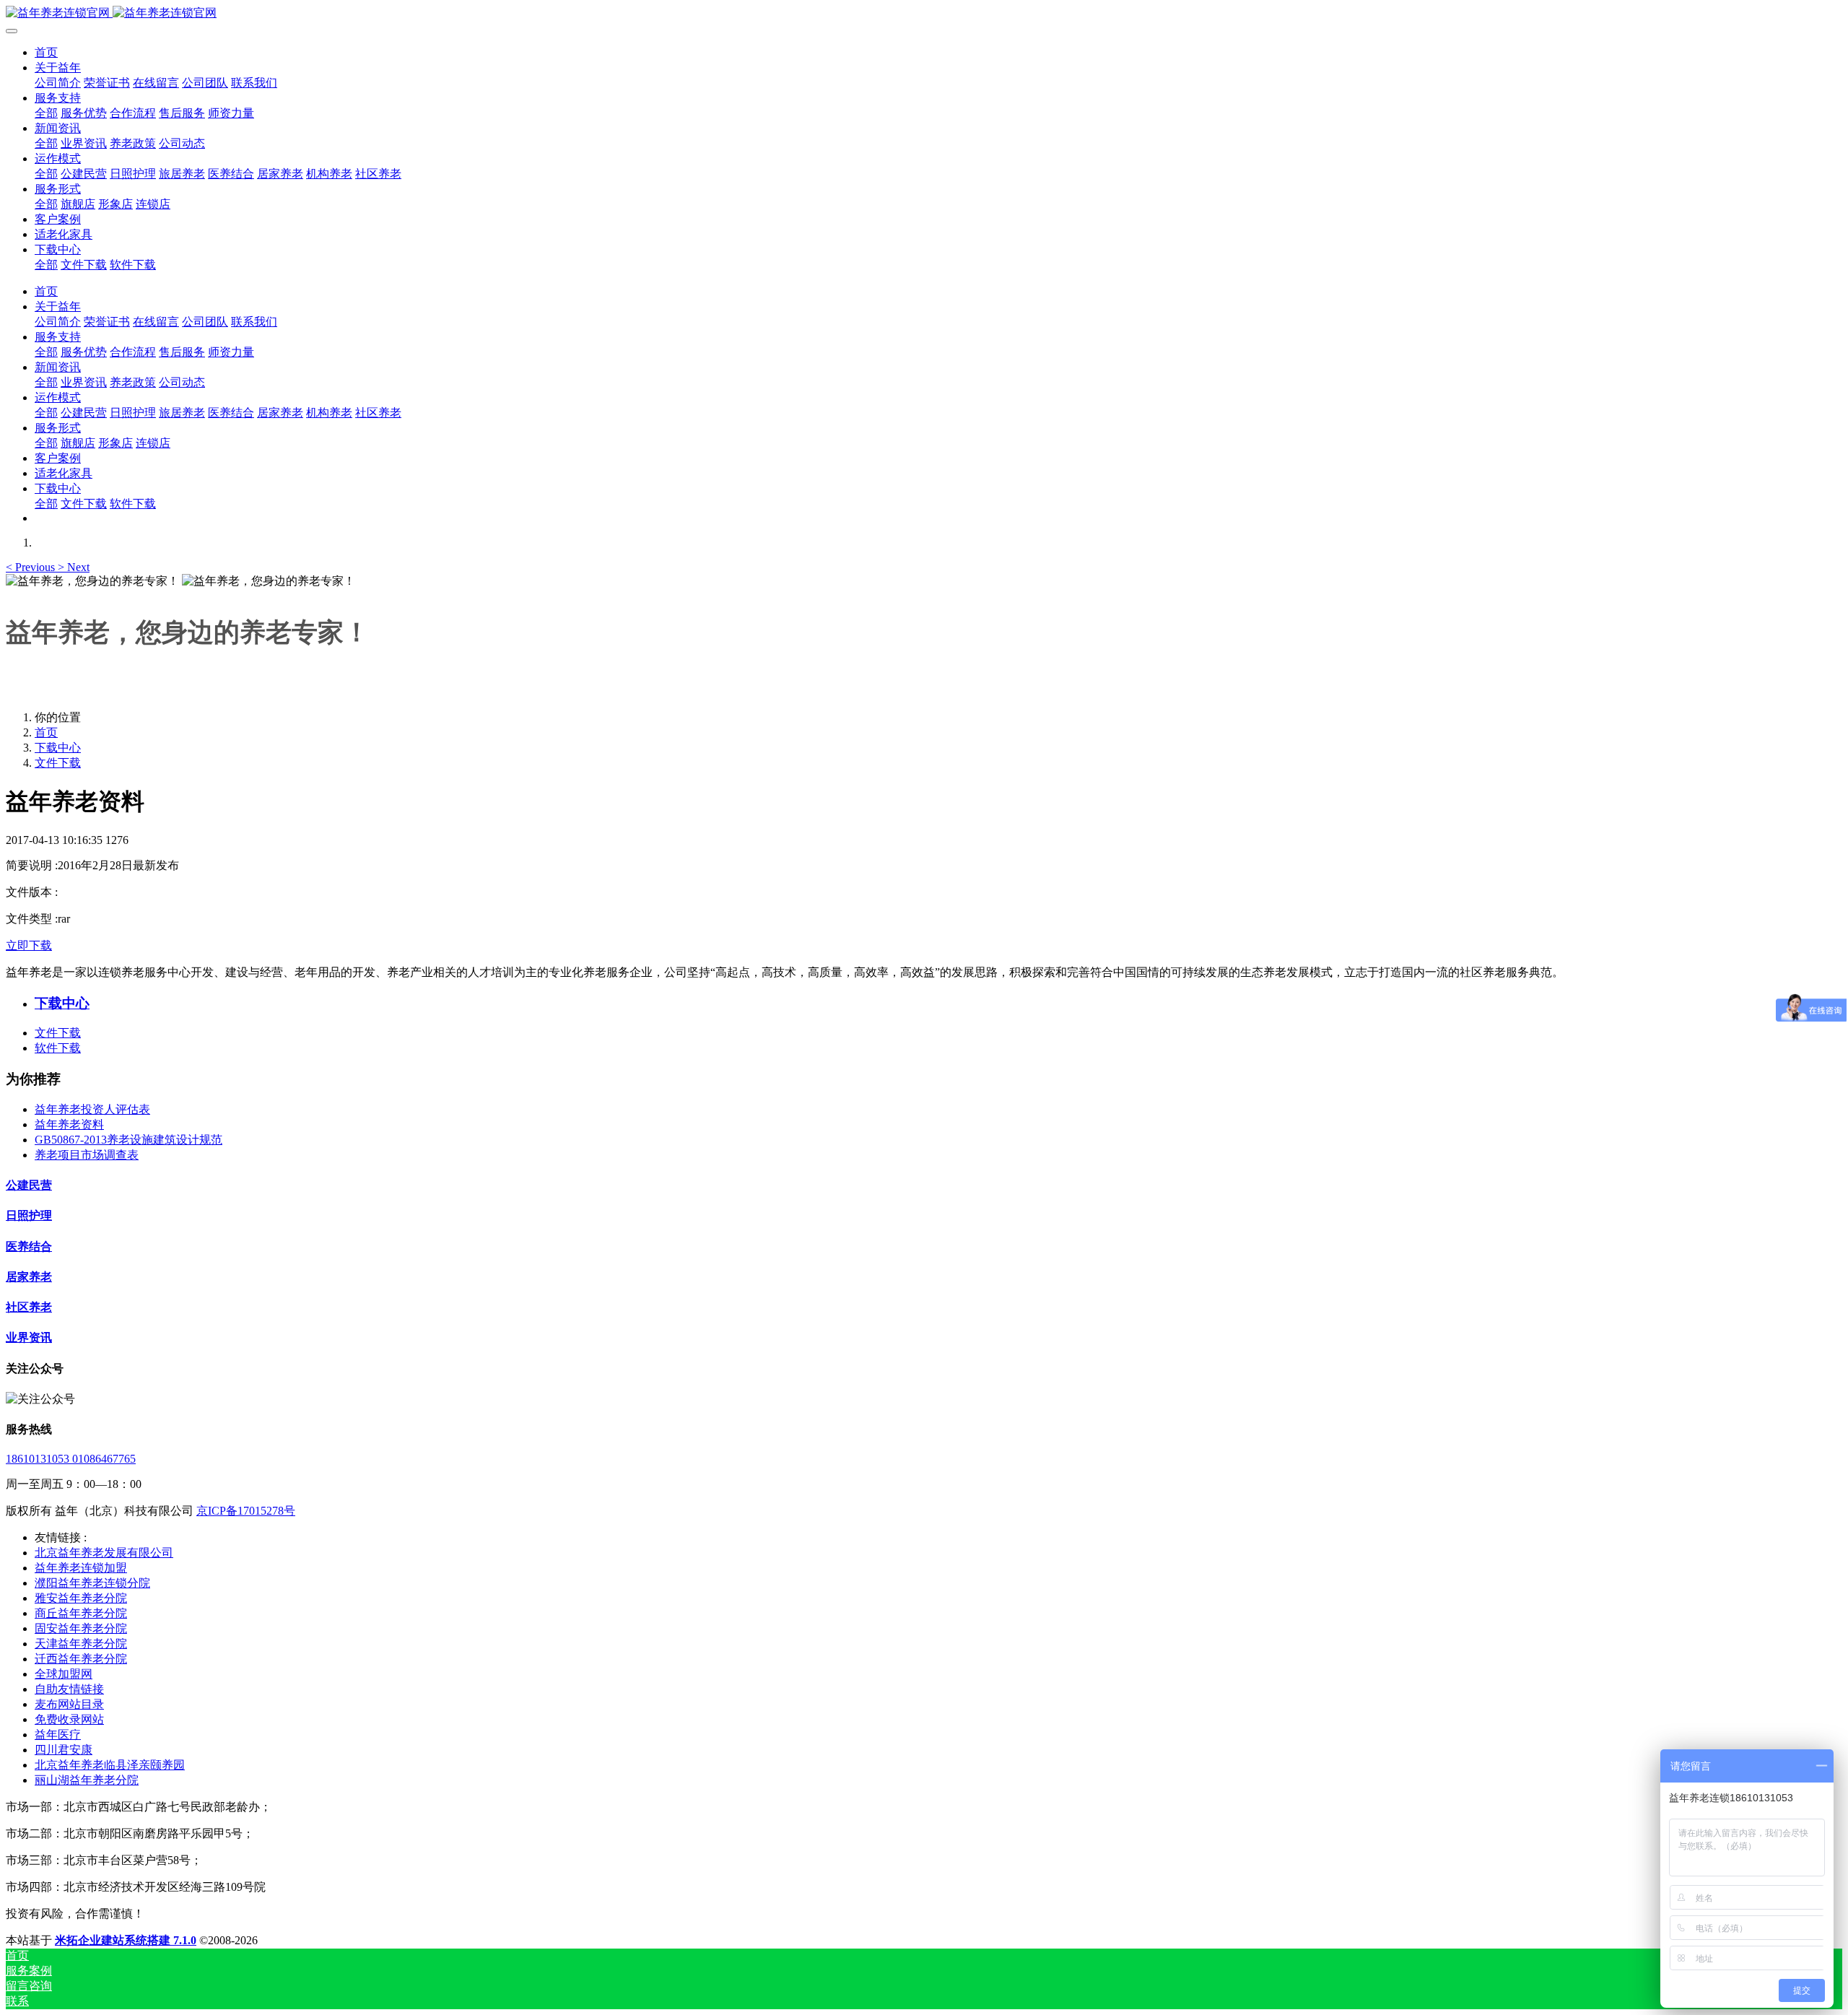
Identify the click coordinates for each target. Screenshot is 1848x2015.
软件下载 (58, 1048)
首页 (46, 52)
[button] (32, 567)
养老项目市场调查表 (87, 1155)
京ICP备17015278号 (246, 1511)
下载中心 (58, 748)
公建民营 (29, 1185)
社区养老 (29, 1307)
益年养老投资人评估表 (92, 1109)
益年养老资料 (69, 1124)
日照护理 (29, 1215)
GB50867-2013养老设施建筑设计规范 (128, 1140)
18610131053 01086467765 (71, 1459)
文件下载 (58, 763)
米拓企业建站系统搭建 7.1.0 (126, 1940)
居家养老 (29, 1277)
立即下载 (29, 945)
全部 (46, 113)
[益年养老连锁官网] (924, 13)
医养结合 (29, 1246)
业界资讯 (29, 1337)
